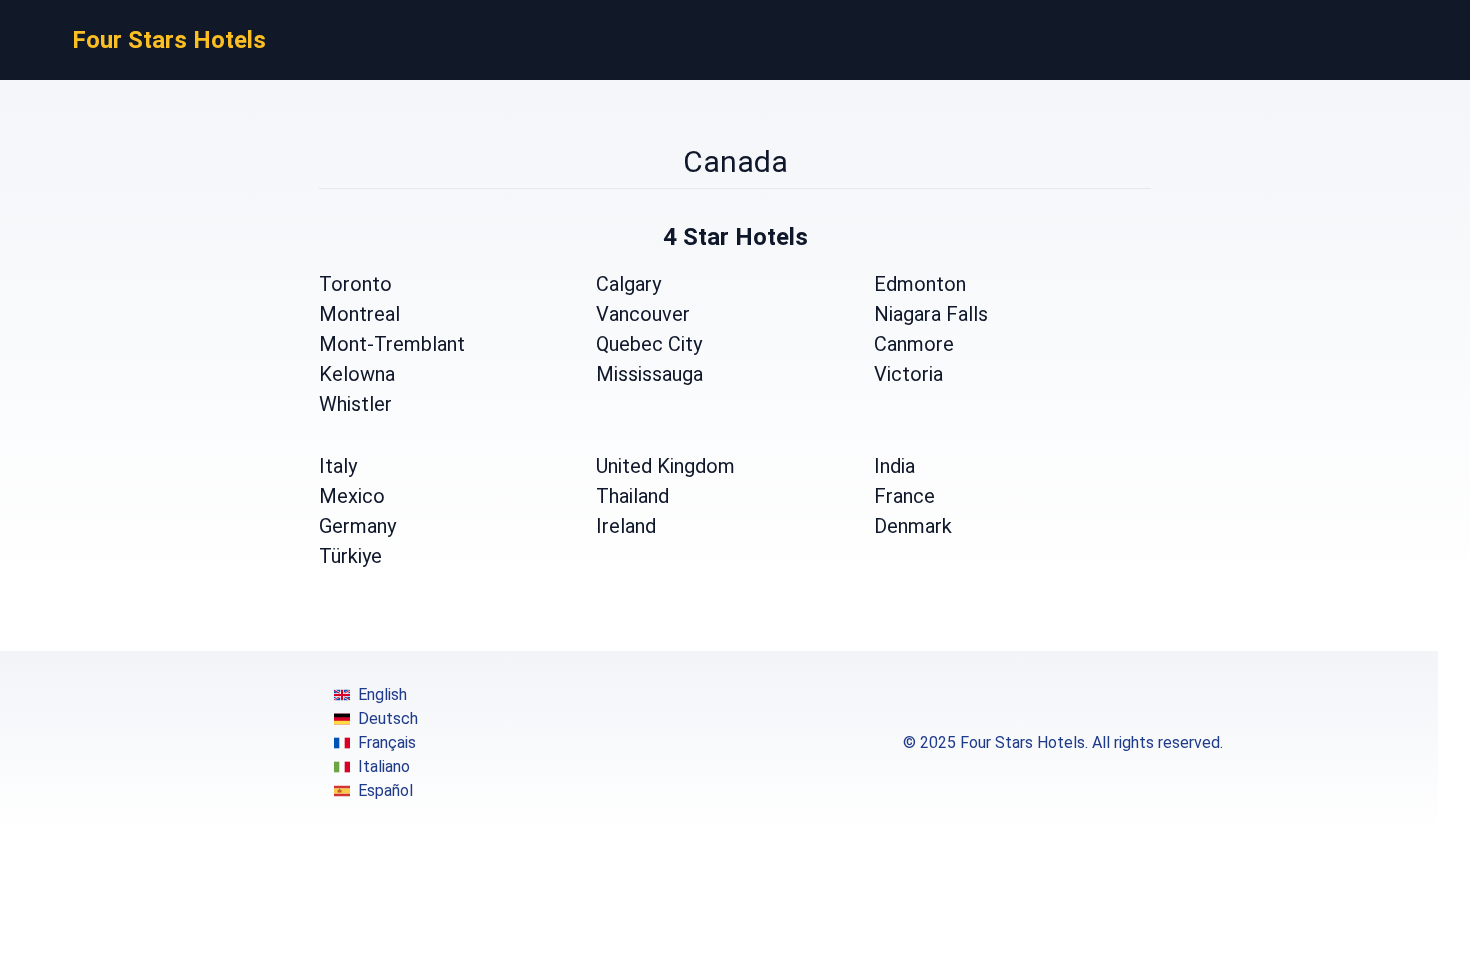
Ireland (626, 526)
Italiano (384, 766)
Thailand (632, 496)
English (382, 694)
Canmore (914, 344)
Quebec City (649, 344)
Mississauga (649, 374)
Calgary (628, 284)
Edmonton (920, 284)
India (894, 466)
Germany (357, 526)
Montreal (359, 314)
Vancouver (643, 314)
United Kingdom (665, 466)
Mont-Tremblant (392, 344)
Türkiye (350, 556)
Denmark (913, 526)
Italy (338, 466)
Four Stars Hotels (169, 40)
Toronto (355, 284)
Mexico (352, 496)
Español (385, 790)
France (904, 496)
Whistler (355, 404)
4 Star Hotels (735, 237)
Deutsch (388, 718)
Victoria (908, 374)
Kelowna (357, 374)
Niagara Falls (931, 314)
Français (387, 742)
